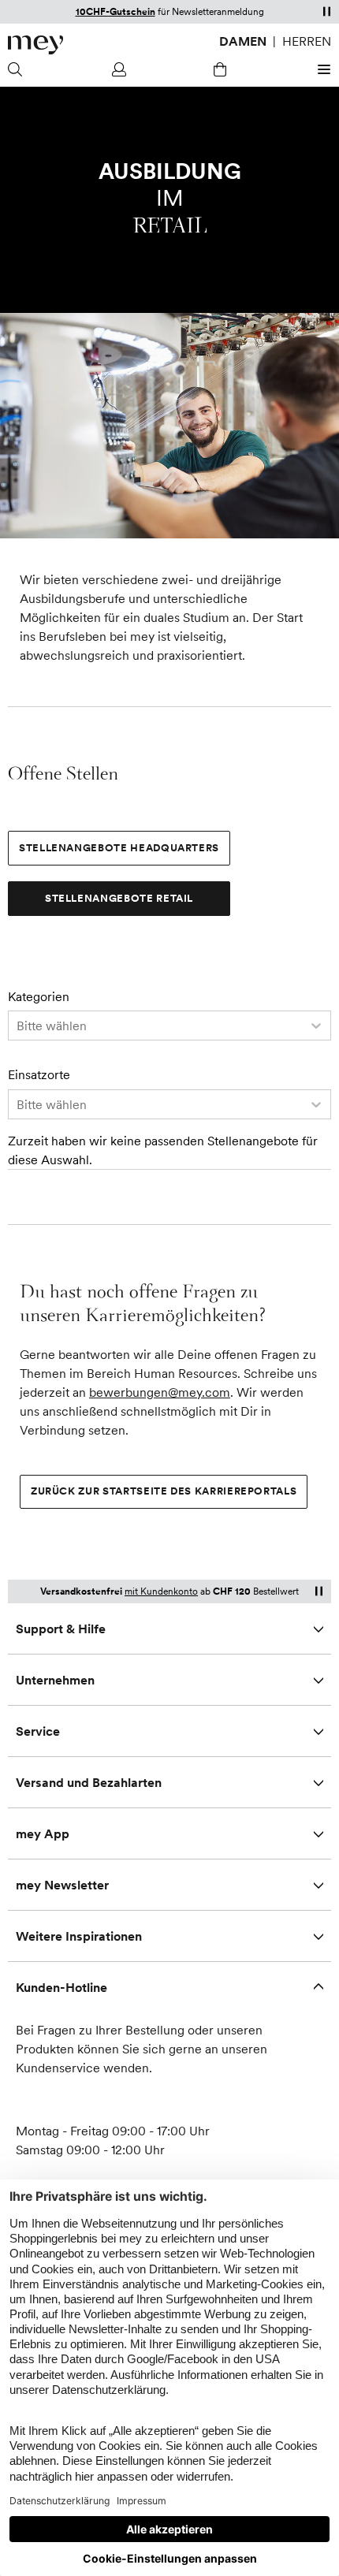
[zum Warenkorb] (220, 69)
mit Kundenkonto (161, 1591)
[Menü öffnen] (322, 69)
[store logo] (35, 45)
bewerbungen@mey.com (160, 1392)
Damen (243, 41)
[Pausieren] (326, 11)
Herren (307, 41)
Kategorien (39, 997)
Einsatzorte (39, 1075)
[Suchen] (17, 69)
